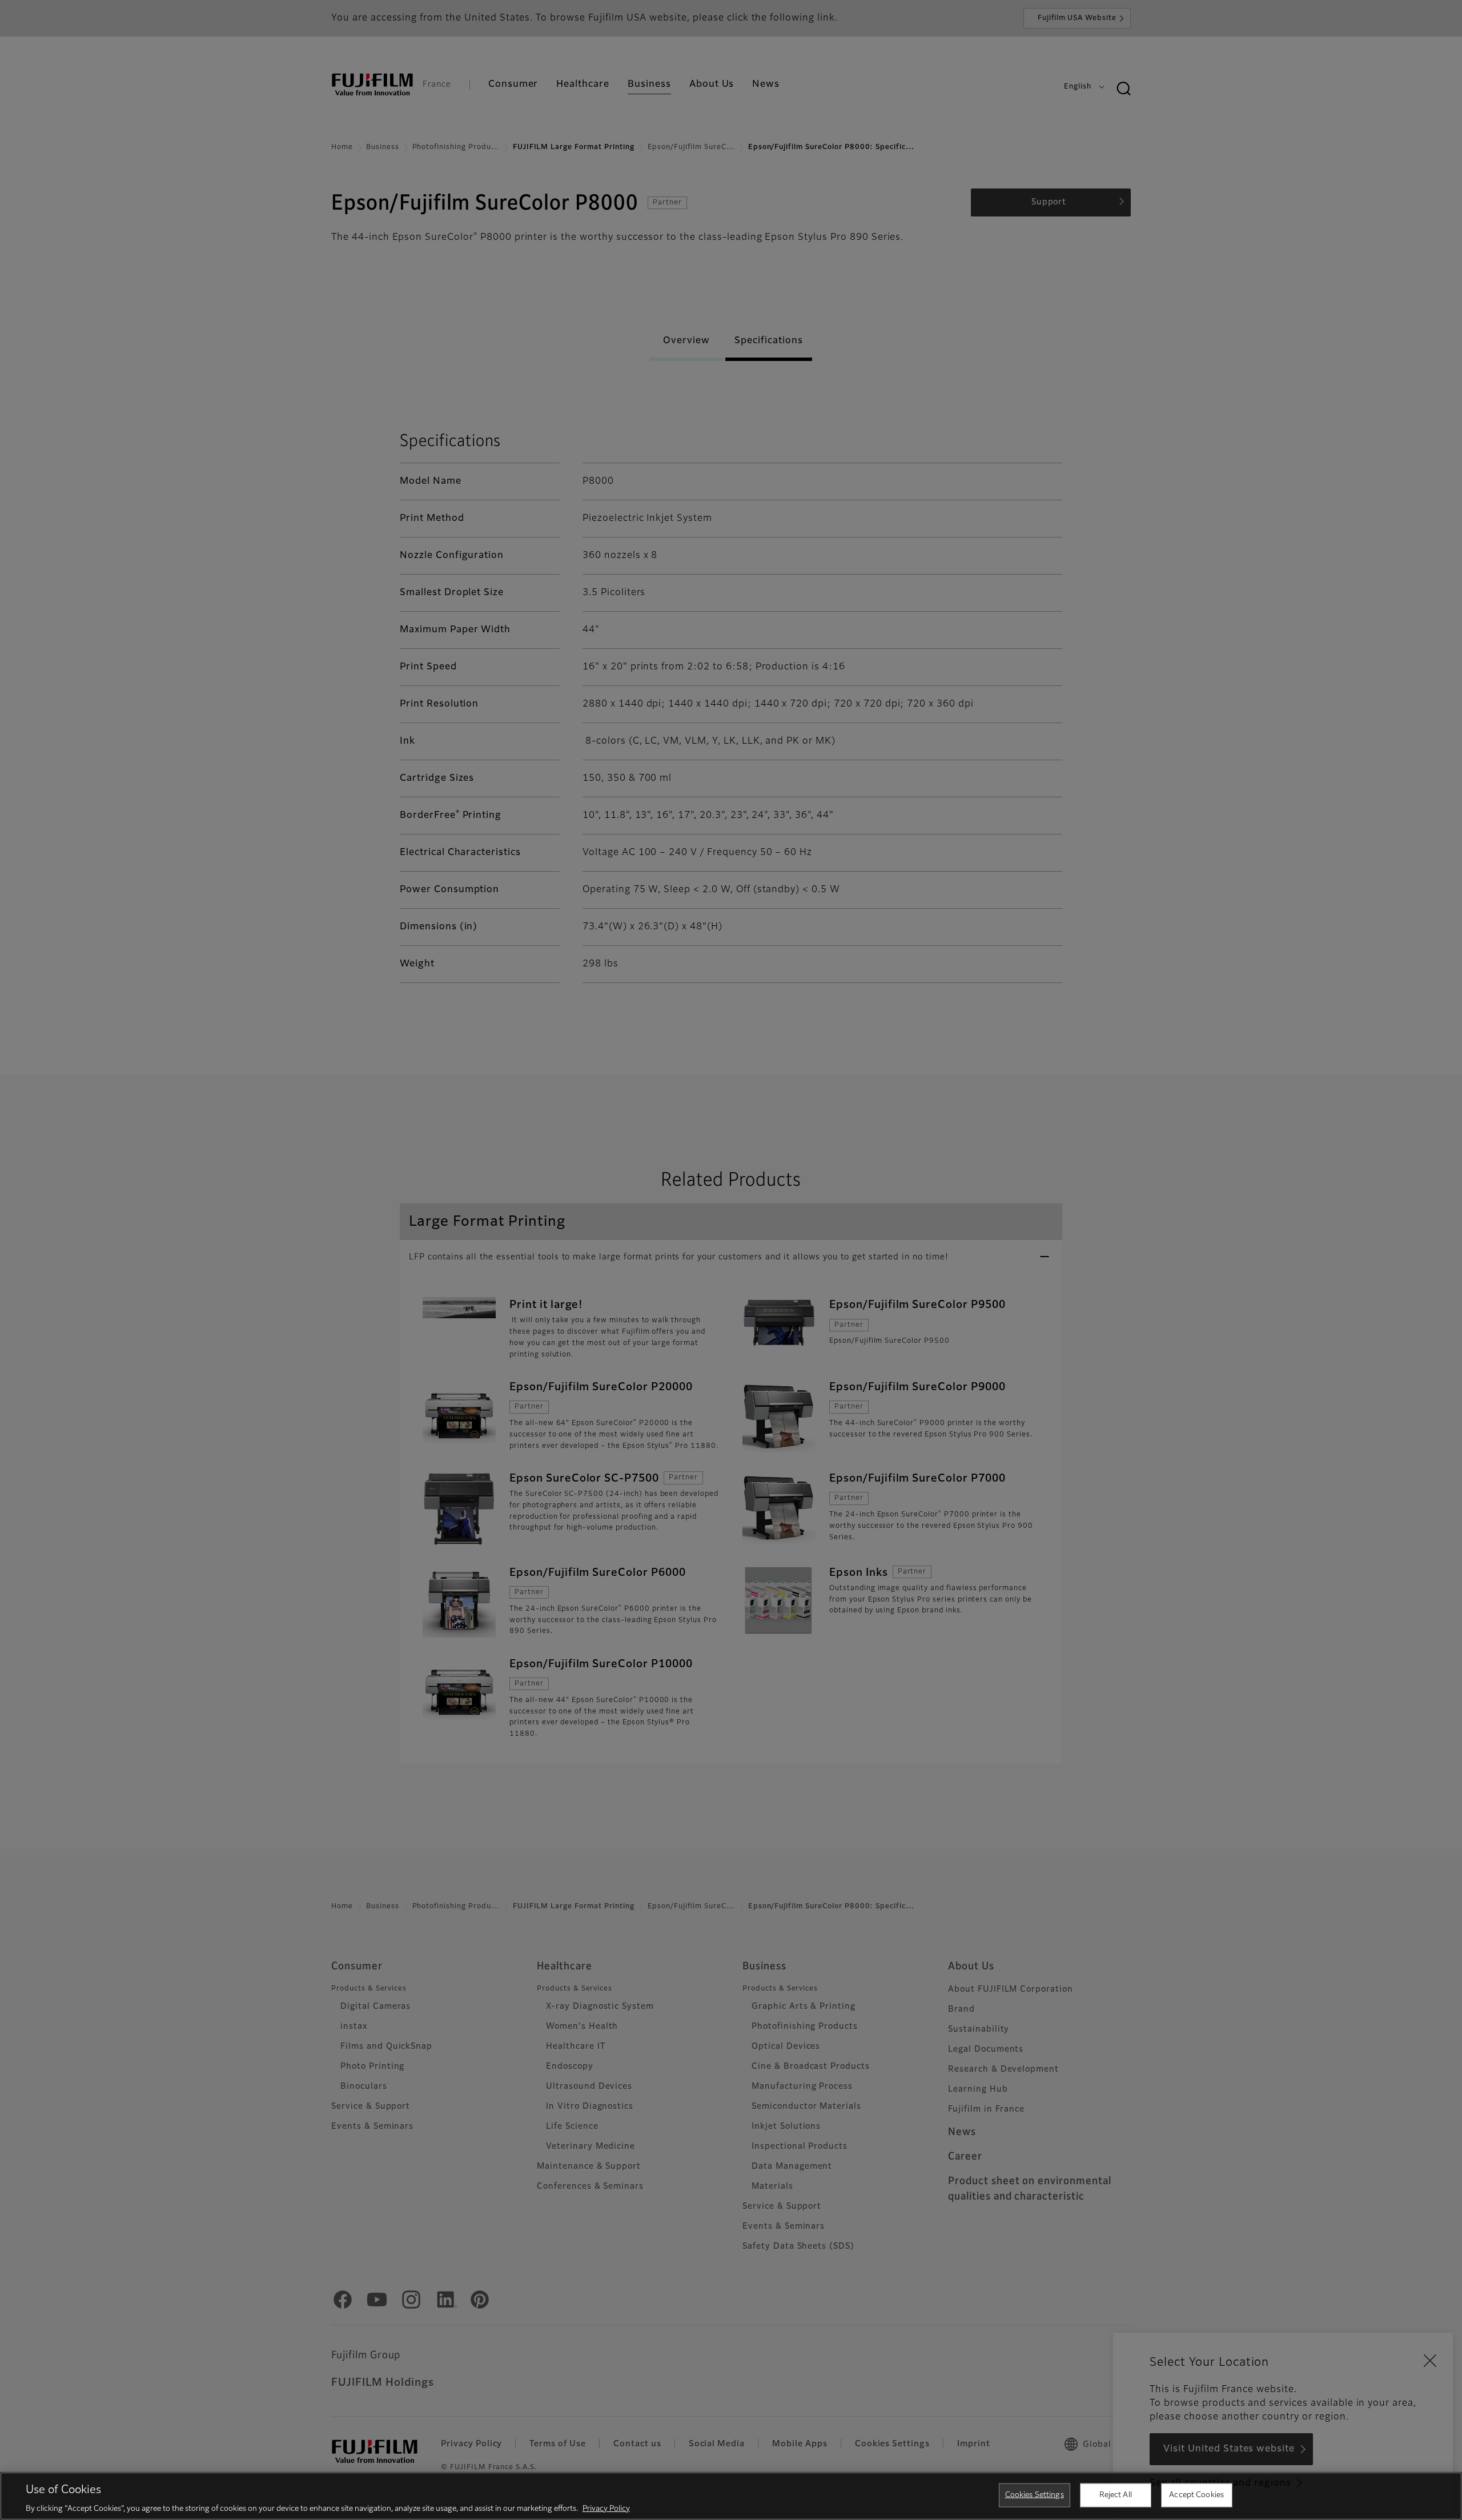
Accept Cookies (1196, 2495)
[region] (731, 2496)
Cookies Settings (1035, 2495)
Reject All (1116, 2495)
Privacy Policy (606, 2508)
